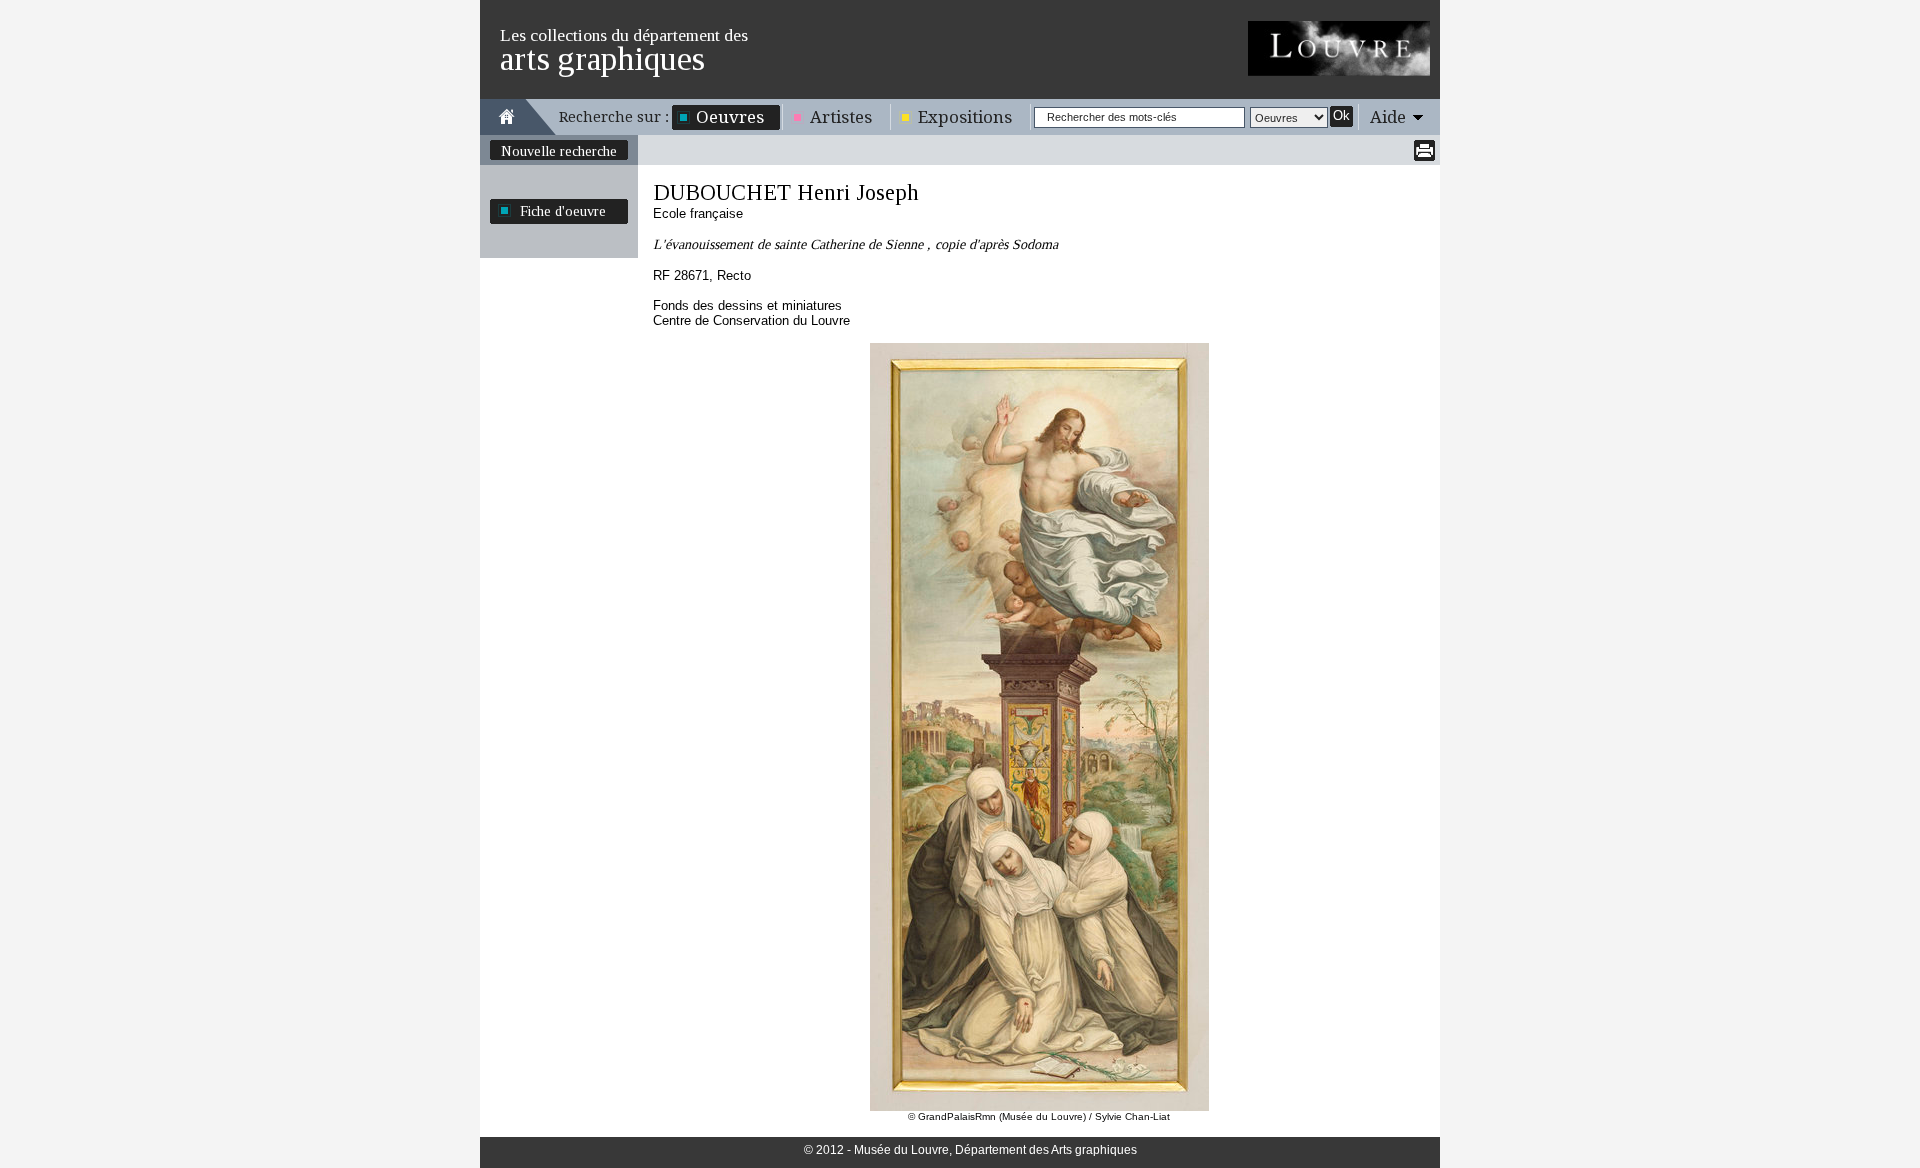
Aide (1388, 117)
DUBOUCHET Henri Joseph (786, 192)
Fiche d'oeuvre (563, 211)
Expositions (965, 117)
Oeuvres (730, 117)
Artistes (841, 117)
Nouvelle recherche (559, 151)
